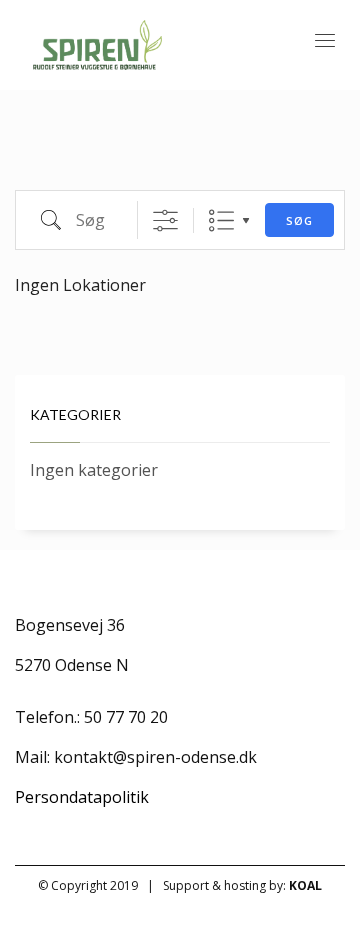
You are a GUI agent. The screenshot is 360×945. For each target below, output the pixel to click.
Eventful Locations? (82, 162)
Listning (221, 220)
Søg (299, 220)
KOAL (305, 885)
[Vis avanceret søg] (165, 220)
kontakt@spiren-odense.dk (155, 757)
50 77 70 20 (126, 717)
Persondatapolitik (82, 797)
